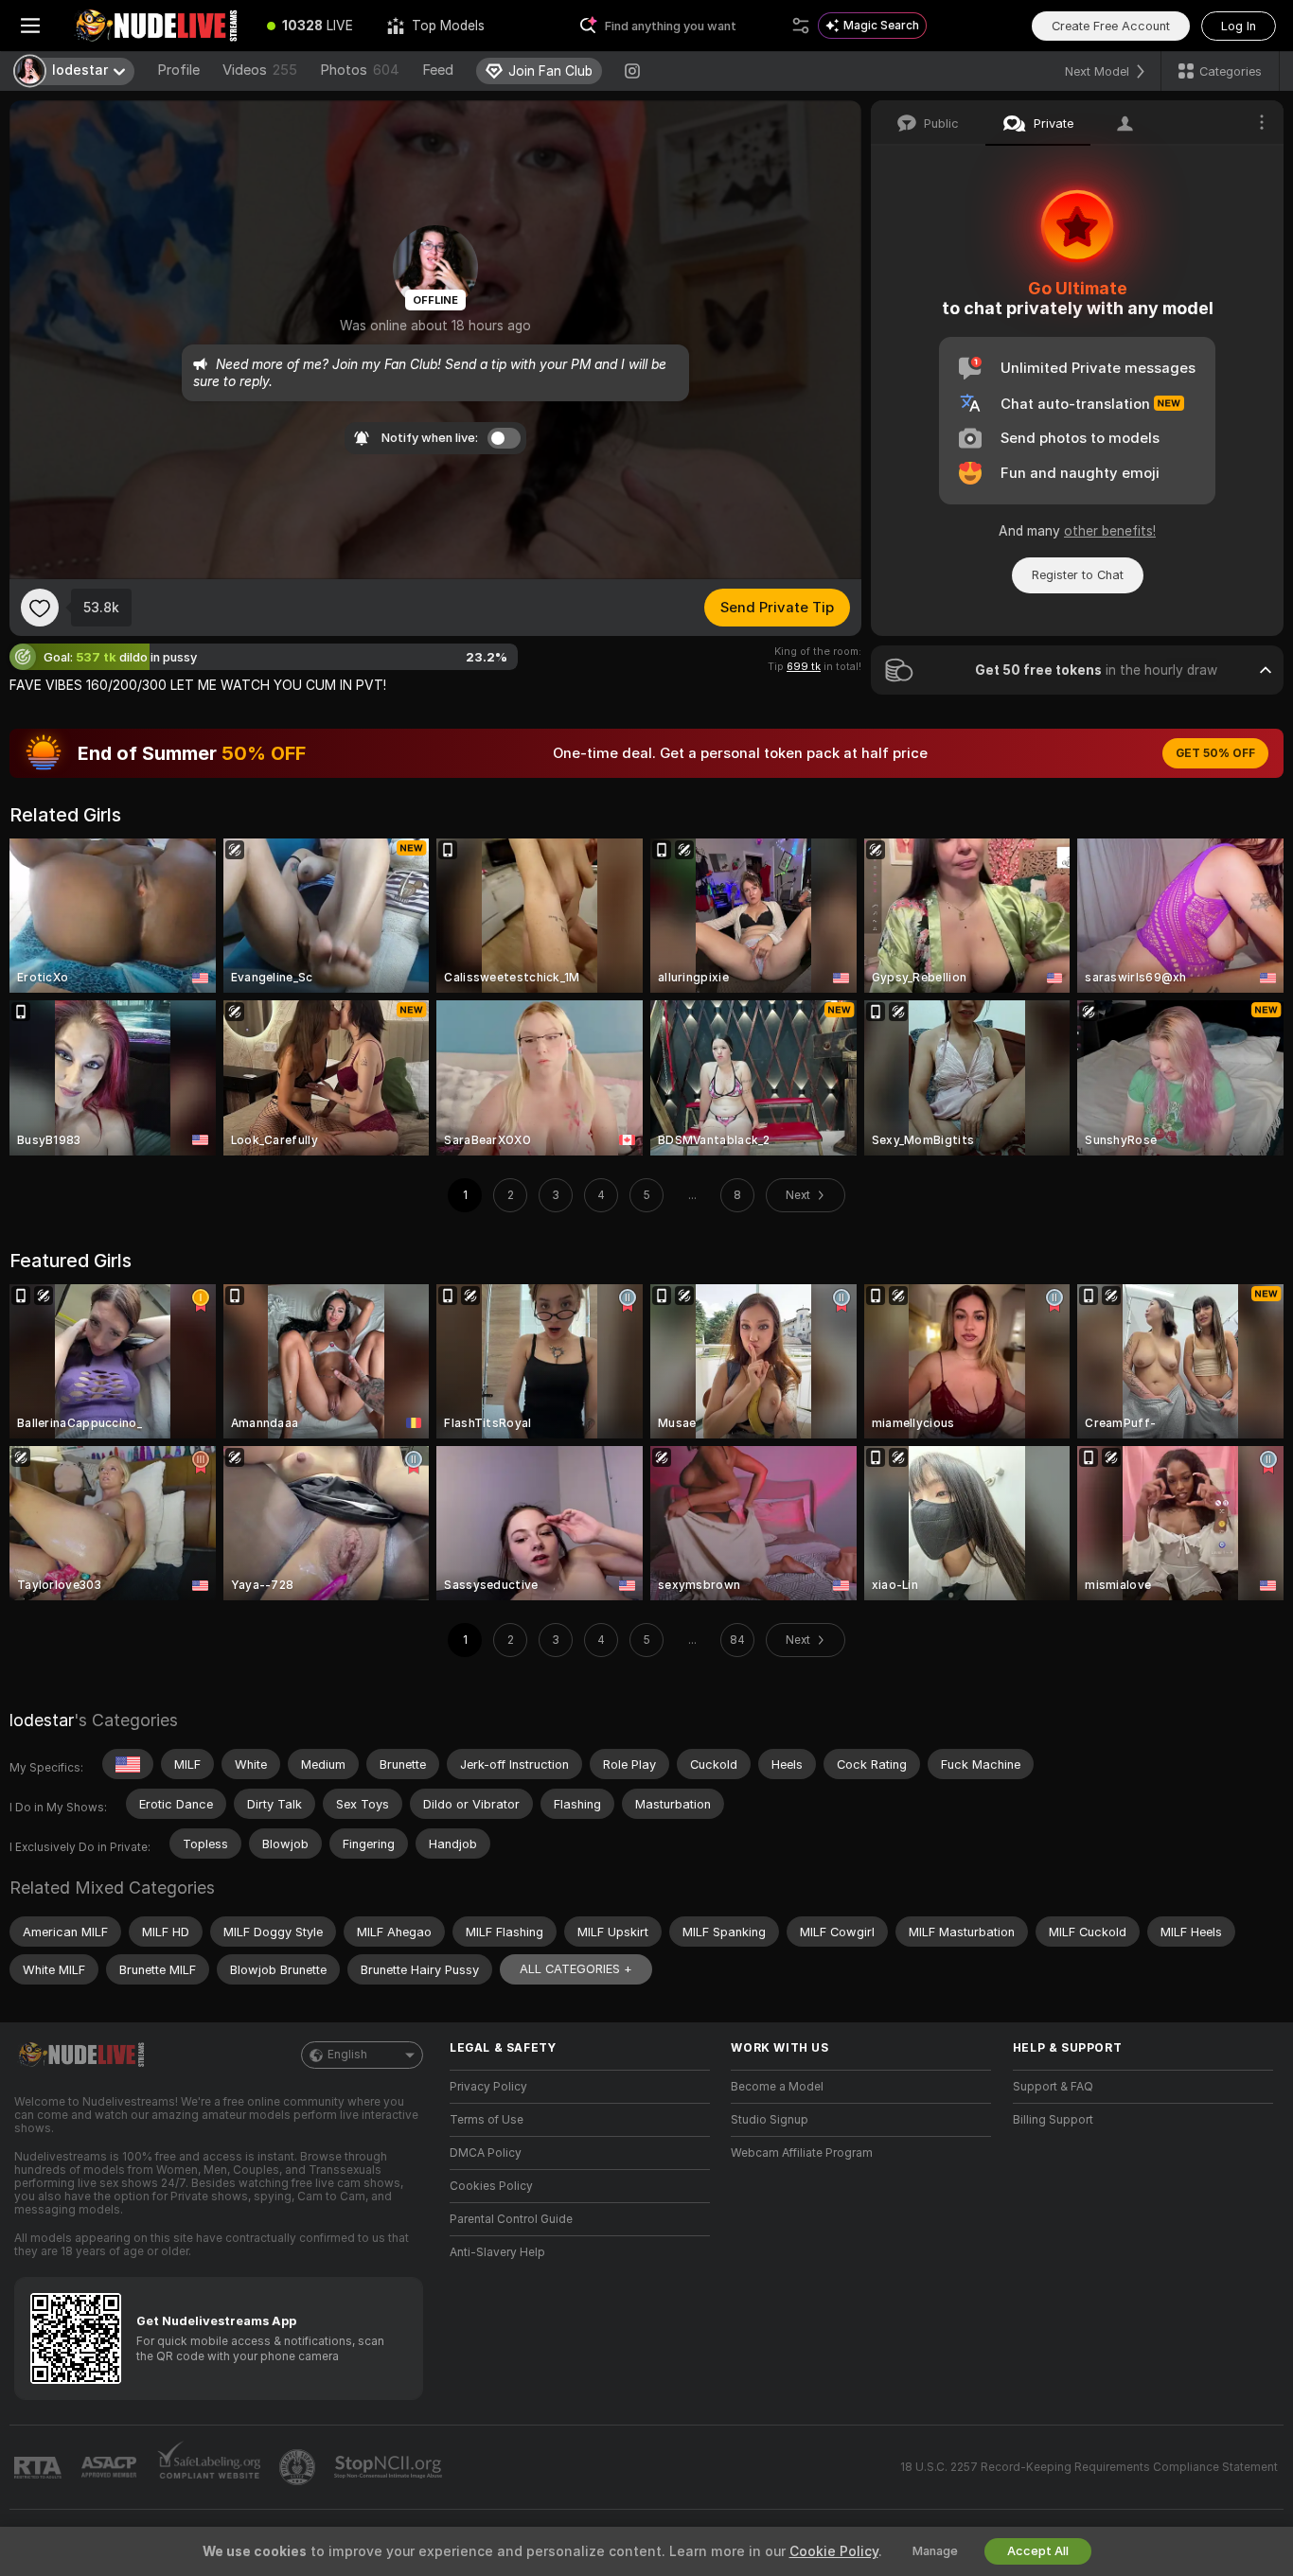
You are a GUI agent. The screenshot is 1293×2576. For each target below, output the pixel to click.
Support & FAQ (1053, 2087)
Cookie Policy (834, 2551)
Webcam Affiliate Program (802, 2153)
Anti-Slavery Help (497, 2252)
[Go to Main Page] (155, 26)
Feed (438, 70)
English (347, 2055)
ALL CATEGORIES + (576, 1969)
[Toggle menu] (30, 26)
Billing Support (1053, 2120)
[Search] (801, 26)
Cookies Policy (491, 2186)
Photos (360, 70)
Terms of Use (487, 2120)
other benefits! (1110, 531)
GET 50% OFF (1215, 753)
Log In (1239, 26)
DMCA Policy (486, 2153)
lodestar (42, 1720)
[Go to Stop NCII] (390, 2467)
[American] (128, 1764)
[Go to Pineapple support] (299, 2467)
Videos (260, 70)
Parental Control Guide (511, 2219)
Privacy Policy (488, 2087)
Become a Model (777, 2087)
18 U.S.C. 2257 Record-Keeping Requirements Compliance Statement (1089, 2467)
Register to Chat (1078, 575)
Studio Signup (770, 2120)
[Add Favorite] (40, 608)
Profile (178, 70)
